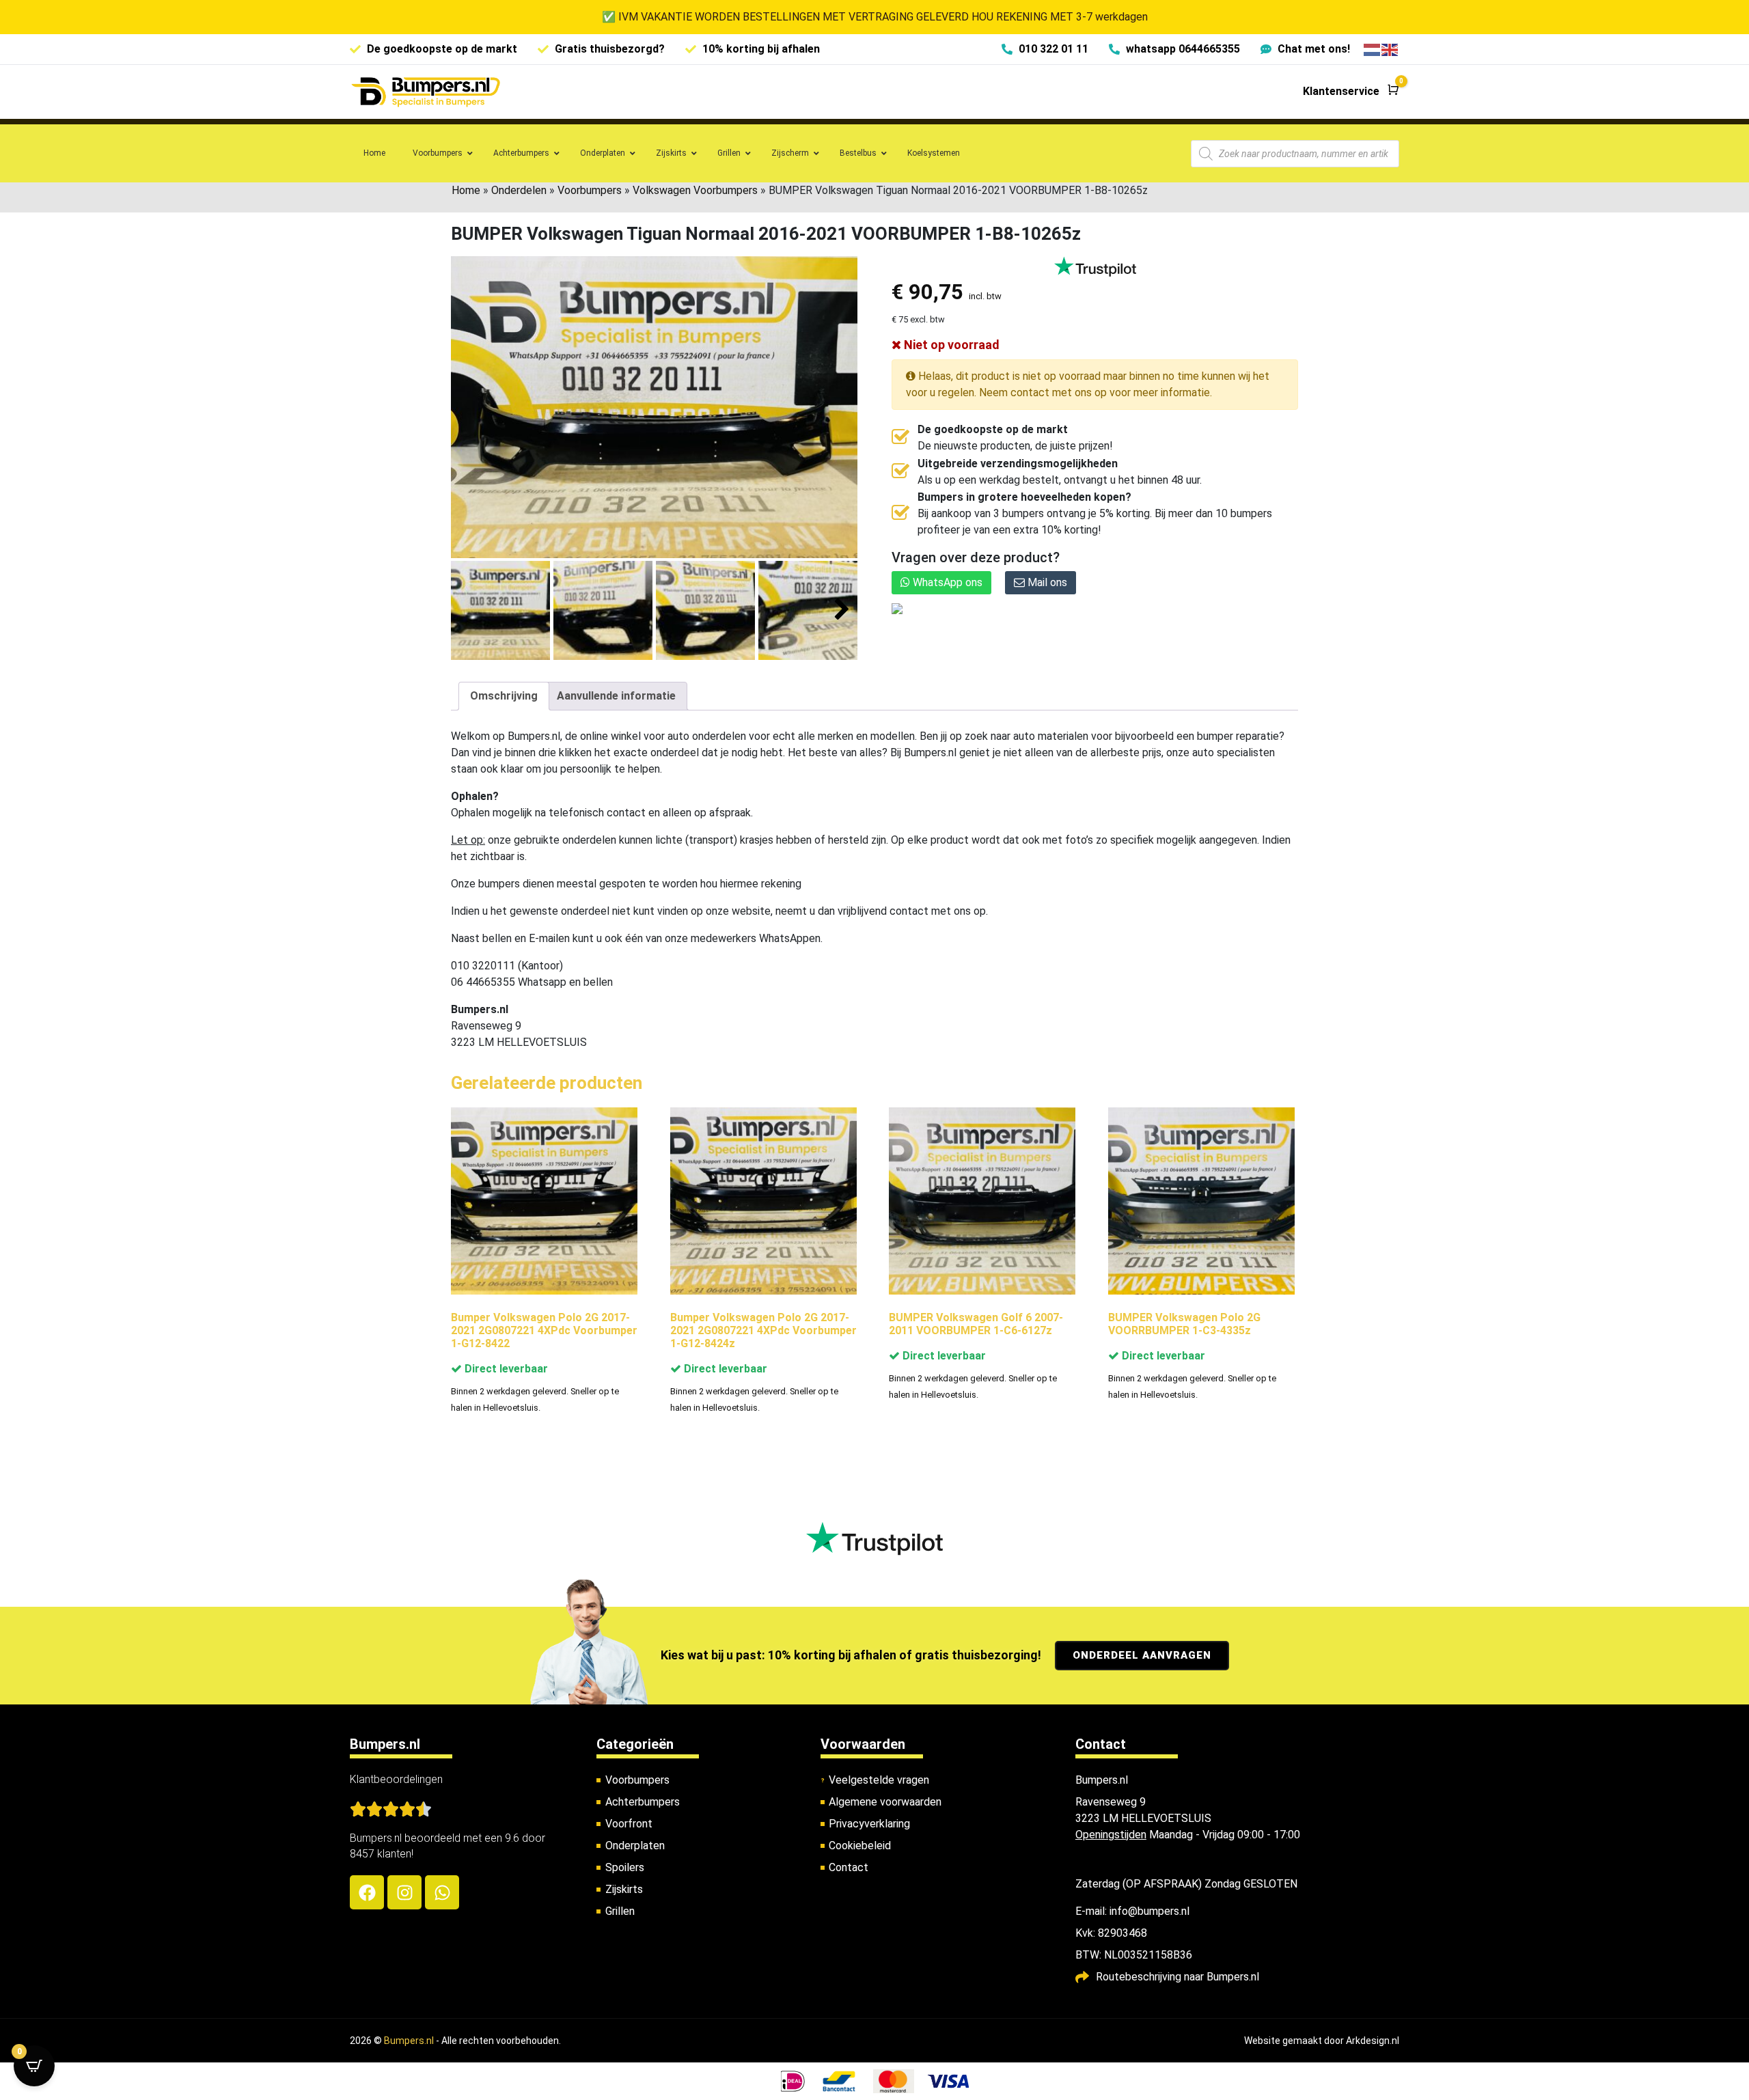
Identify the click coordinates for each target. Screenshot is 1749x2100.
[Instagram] (404, 1892)
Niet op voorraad (950, 345)
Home (466, 190)
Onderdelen (519, 190)
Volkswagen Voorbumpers (695, 190)
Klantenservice (1341, 91)
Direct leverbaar (505, 1369)
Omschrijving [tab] (504, 696)
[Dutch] (1373, 49)
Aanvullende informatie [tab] (616, 696)
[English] (1390, 49)
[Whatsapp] (442, 1892)
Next (842, 610)
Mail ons (1046, 582)
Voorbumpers (590, 190)
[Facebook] (367, 1892)
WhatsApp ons (946, 582)
